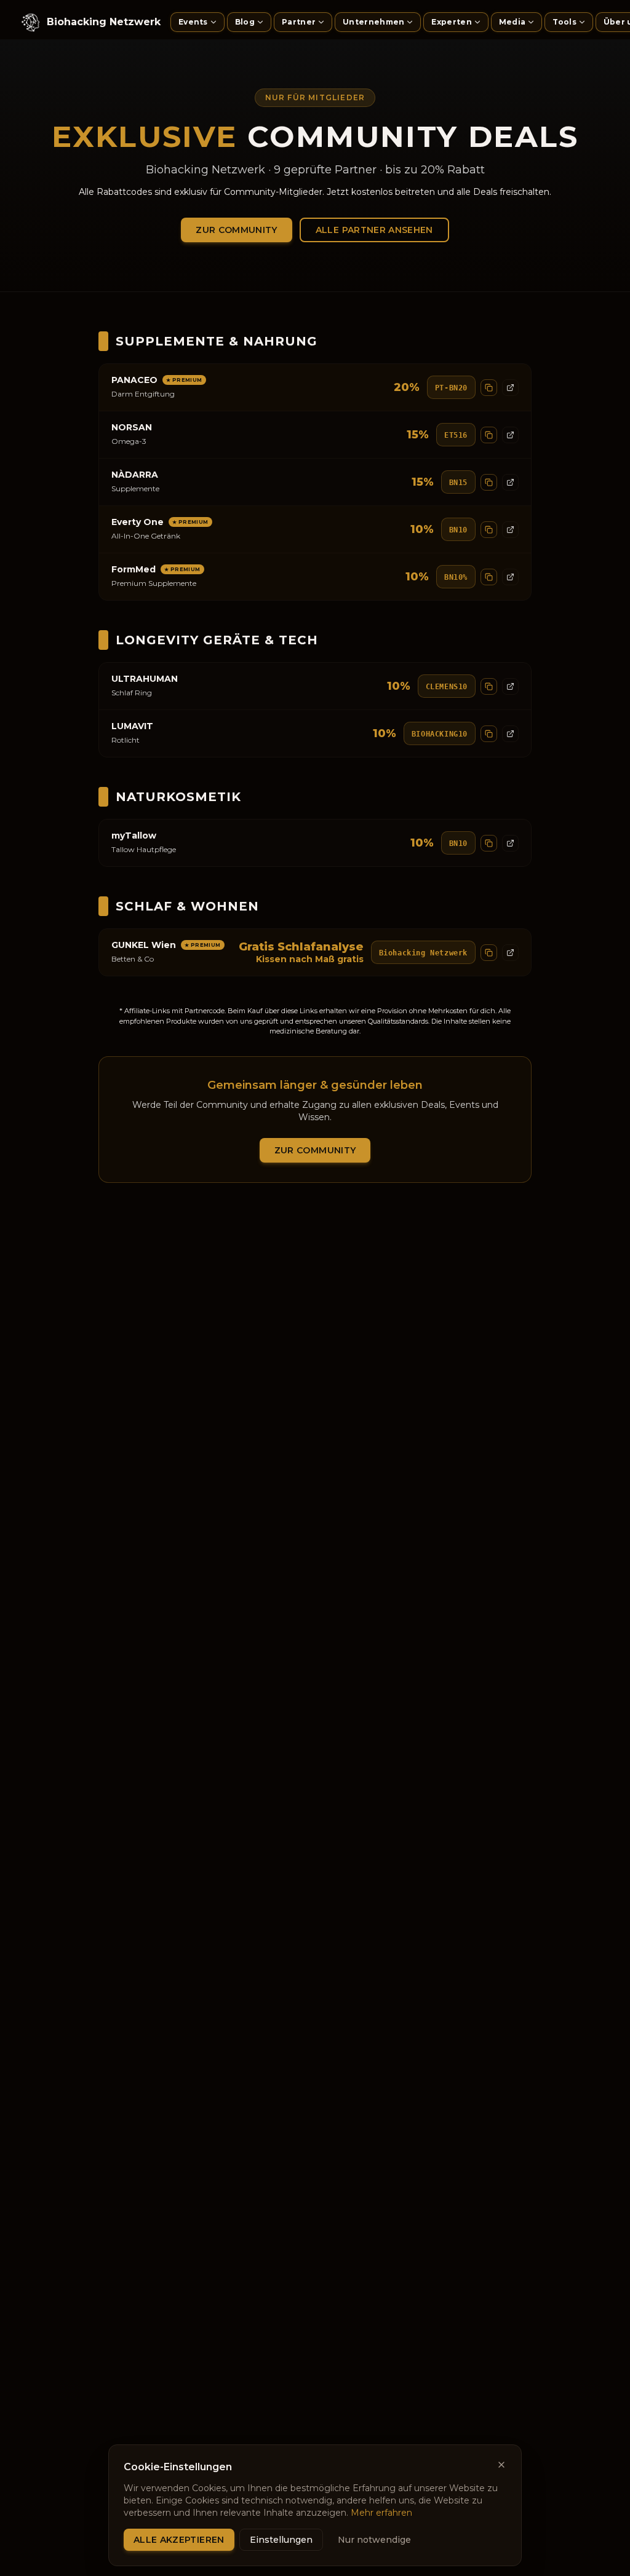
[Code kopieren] (489, 388)
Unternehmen (373, 22)
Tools (564, 22)
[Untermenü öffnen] (217, 22)
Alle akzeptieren (179, 2540)
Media (512, 22)
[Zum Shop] (510, 388)
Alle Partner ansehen (374, 230)
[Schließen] (501, 2465)
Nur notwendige (374, 2540)
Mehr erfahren (381, 2513)
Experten (451, 22)
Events (193, 22)
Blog (245, 22)
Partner (299, 22)
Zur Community (237, 230)
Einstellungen (281, 2540)
